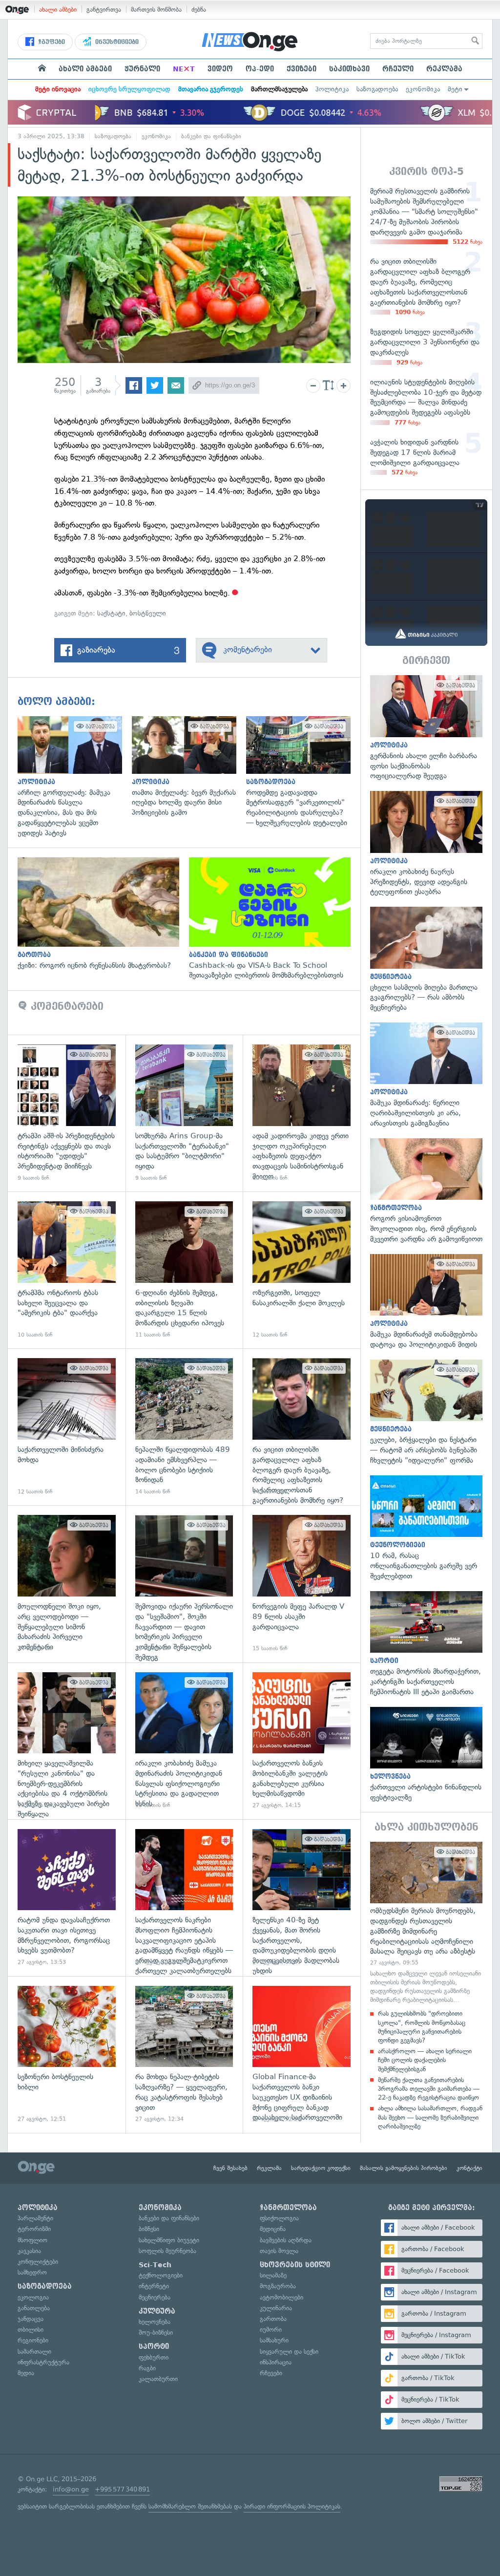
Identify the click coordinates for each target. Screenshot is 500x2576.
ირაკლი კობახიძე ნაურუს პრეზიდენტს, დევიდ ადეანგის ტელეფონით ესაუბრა (426, 844)
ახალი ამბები (58, 10)
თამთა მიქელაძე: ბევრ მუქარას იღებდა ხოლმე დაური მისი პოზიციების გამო (189, 767)
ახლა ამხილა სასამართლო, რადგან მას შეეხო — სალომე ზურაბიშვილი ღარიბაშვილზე (430, 2117)
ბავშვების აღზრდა (286, 2240)
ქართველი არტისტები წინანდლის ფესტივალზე (426, 1755)
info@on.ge (71, 2489)
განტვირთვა (104, 10)
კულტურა (157, 2311)
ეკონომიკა (423, 89)
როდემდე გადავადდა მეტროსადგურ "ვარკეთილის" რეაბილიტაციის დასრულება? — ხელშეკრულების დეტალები (303, 772)
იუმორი (271, 2330)
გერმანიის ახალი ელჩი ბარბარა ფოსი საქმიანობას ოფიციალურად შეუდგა (426, 728)
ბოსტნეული (148, 613)
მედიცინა (273, 2229)
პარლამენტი (35, 2218)
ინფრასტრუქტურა (43, 2362)
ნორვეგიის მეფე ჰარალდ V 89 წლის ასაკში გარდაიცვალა (302, 1584)
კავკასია (29, 2251)
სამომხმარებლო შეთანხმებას (190, 2506)
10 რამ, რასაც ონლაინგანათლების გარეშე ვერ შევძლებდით (426, 1528)
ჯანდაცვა (31, 2319)
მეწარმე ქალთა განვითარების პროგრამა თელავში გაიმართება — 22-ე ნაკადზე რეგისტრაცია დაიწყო (429, 2089)
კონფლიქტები (38, 2262)
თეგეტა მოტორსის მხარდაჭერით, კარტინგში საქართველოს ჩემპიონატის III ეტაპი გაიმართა (426, 1644)
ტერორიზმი (34, 2229)
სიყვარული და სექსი (289, 2352)
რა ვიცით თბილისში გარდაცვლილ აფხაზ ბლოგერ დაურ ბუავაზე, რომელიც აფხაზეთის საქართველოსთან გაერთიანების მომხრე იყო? (302, 1427)
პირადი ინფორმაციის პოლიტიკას (292, 2506)
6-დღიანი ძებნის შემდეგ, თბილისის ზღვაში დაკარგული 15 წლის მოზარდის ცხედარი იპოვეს (184, 1270)
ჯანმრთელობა (288, 2208)
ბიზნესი (149, 2229)
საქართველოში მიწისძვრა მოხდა (67, 1427)
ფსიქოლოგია (279, 2218)
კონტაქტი (469, 2168)
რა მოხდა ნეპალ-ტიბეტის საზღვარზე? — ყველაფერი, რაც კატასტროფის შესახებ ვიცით (184, 2054)
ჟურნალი (142, 69)
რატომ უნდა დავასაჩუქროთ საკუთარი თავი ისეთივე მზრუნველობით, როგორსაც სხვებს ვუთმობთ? (67, 1898)
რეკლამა (444, 69)
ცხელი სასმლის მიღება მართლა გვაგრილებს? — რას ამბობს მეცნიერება (426, 960)
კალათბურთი (158, 2379)
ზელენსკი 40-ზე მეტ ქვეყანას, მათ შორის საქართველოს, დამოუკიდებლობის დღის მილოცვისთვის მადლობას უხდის (302, 1898)
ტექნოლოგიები (161, 2275)
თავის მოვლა (279, 2251)
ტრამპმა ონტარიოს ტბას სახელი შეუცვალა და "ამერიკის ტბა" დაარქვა (67, 1270)
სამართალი (34, 2352)
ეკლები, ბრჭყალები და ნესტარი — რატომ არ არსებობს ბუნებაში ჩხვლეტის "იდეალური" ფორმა (426, 1413)
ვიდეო (220, 69)
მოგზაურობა (278, 2286)
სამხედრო (32, 2272)
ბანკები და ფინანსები (211, 136)
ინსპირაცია (276, 2362)
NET (184, 69)
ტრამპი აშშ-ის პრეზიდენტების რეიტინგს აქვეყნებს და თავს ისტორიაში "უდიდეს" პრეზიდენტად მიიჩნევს (67, 1113)
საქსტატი (111, 613)
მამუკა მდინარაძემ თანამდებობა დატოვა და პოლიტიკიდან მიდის (426, 1302)
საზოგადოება (377, 89)
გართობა (273, 2319)
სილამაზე (273, 2275)
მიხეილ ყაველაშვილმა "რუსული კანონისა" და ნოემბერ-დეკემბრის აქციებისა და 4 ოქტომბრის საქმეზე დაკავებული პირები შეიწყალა (67, 1741)
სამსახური (274, 2340)
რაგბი (147, 2368)
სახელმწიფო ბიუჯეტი (169, 2240)
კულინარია (276, 2308)
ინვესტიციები (116, 42)
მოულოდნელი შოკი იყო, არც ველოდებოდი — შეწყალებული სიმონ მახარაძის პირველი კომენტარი (67, 1584)
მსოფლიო (32, 2240)
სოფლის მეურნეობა (167, 2251)
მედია (26, 2373)
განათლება (34, 2308)
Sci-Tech (155, 2265)
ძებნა (199, 10)
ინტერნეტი (154, 2286)
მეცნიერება (155, 2297)
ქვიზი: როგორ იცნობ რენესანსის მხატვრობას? (103, 914)
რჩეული (398, 69)
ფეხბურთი (154, 2357)
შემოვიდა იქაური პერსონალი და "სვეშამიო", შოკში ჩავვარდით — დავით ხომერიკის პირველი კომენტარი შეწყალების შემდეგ (184, 1584)
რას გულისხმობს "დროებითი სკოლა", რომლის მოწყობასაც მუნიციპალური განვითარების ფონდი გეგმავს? (422, 2027)
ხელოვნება (155, 2322)
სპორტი (154, 2346)
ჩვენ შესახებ (230, 2168)
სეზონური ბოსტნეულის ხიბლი (67, 2054)
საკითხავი (349, 69)
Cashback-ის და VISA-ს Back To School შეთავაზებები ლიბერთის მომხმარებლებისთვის (275, 919)
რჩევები (271, 2373)
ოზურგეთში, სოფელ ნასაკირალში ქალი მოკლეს (302, 1270)
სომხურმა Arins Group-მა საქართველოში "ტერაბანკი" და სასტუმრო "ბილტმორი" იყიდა (184, 1113)
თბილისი (31, 2330)
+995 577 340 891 (122, 2489)
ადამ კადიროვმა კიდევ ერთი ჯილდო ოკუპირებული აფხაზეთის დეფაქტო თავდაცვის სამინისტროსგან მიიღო (302, 1113)
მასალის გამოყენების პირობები (404, 2168)
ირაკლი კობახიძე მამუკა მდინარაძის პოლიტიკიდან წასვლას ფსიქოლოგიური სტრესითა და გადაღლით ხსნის (184, 1741)
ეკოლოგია (33, 2297)
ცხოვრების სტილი (295, 2265)
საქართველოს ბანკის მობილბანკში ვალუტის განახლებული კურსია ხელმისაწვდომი (302, 1741)
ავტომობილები (281, 2297)
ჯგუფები (51, 42)
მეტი (455, 89)
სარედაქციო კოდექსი (321, 2168)
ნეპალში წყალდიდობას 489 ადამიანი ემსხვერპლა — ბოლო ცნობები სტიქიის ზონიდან (184, 1427)
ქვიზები (302, 69)
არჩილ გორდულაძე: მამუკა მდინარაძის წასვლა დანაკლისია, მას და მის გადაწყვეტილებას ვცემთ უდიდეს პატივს (75, 777)
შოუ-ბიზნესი (156, 2332)
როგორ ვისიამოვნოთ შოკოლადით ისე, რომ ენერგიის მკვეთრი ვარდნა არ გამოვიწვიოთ (426, 1191)
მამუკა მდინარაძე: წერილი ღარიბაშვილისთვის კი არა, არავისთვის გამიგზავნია (426, 1075)
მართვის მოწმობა (156, 10)
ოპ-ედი (260, 69)
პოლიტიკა (332, 89)
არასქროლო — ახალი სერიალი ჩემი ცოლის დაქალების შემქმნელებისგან (425, 2060)
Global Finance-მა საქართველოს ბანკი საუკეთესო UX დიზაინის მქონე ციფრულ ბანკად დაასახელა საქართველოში (302, 2054)
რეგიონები (33, 2340)
